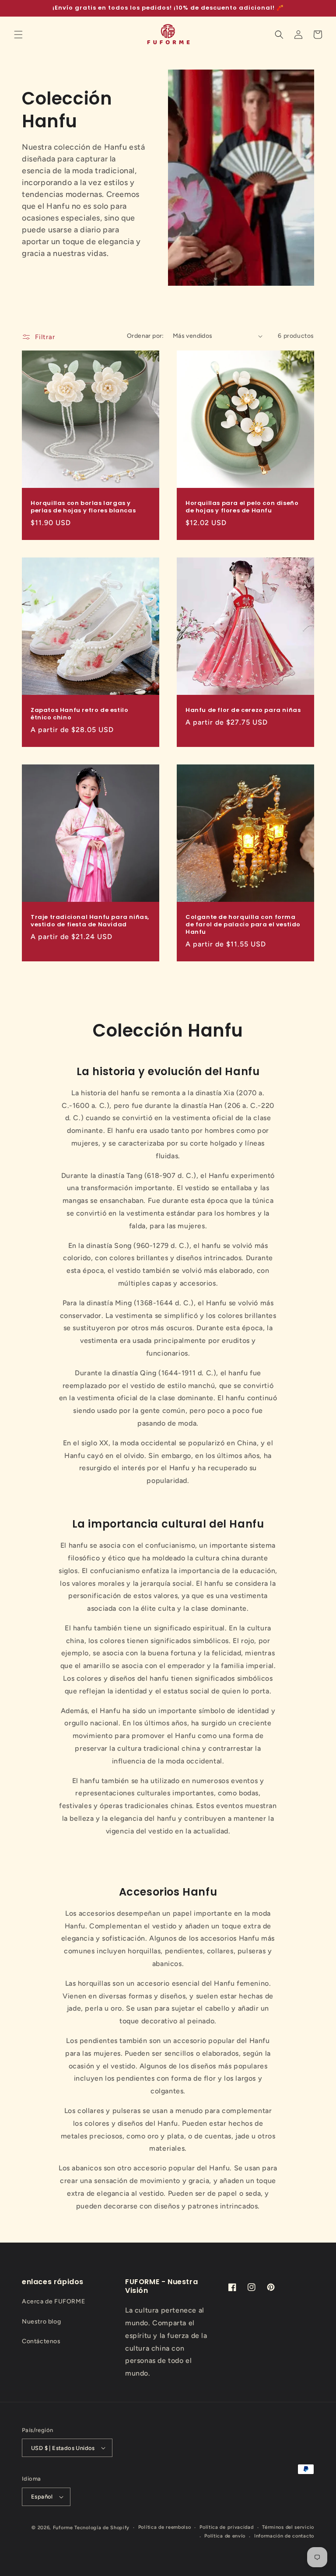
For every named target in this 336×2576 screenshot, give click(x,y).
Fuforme (63, 2528)
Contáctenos (41, 2341)
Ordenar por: (145, 336)
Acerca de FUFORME (53, 2301)
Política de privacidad (226, 2527)
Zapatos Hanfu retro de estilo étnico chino (79, 714)
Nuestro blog (41, 2322)
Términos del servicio (288, 2527)
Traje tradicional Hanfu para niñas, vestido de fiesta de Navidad (90, 921)
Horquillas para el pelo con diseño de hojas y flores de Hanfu (242, 507)
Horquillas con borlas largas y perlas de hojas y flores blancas (83, 507)
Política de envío (225, 2536)
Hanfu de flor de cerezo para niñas (243, 710)
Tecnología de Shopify (102, 2528)
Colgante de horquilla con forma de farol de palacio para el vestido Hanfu (243, 925)
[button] (18, 35)
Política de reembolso (165, 2527)
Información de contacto (284, 2536)
